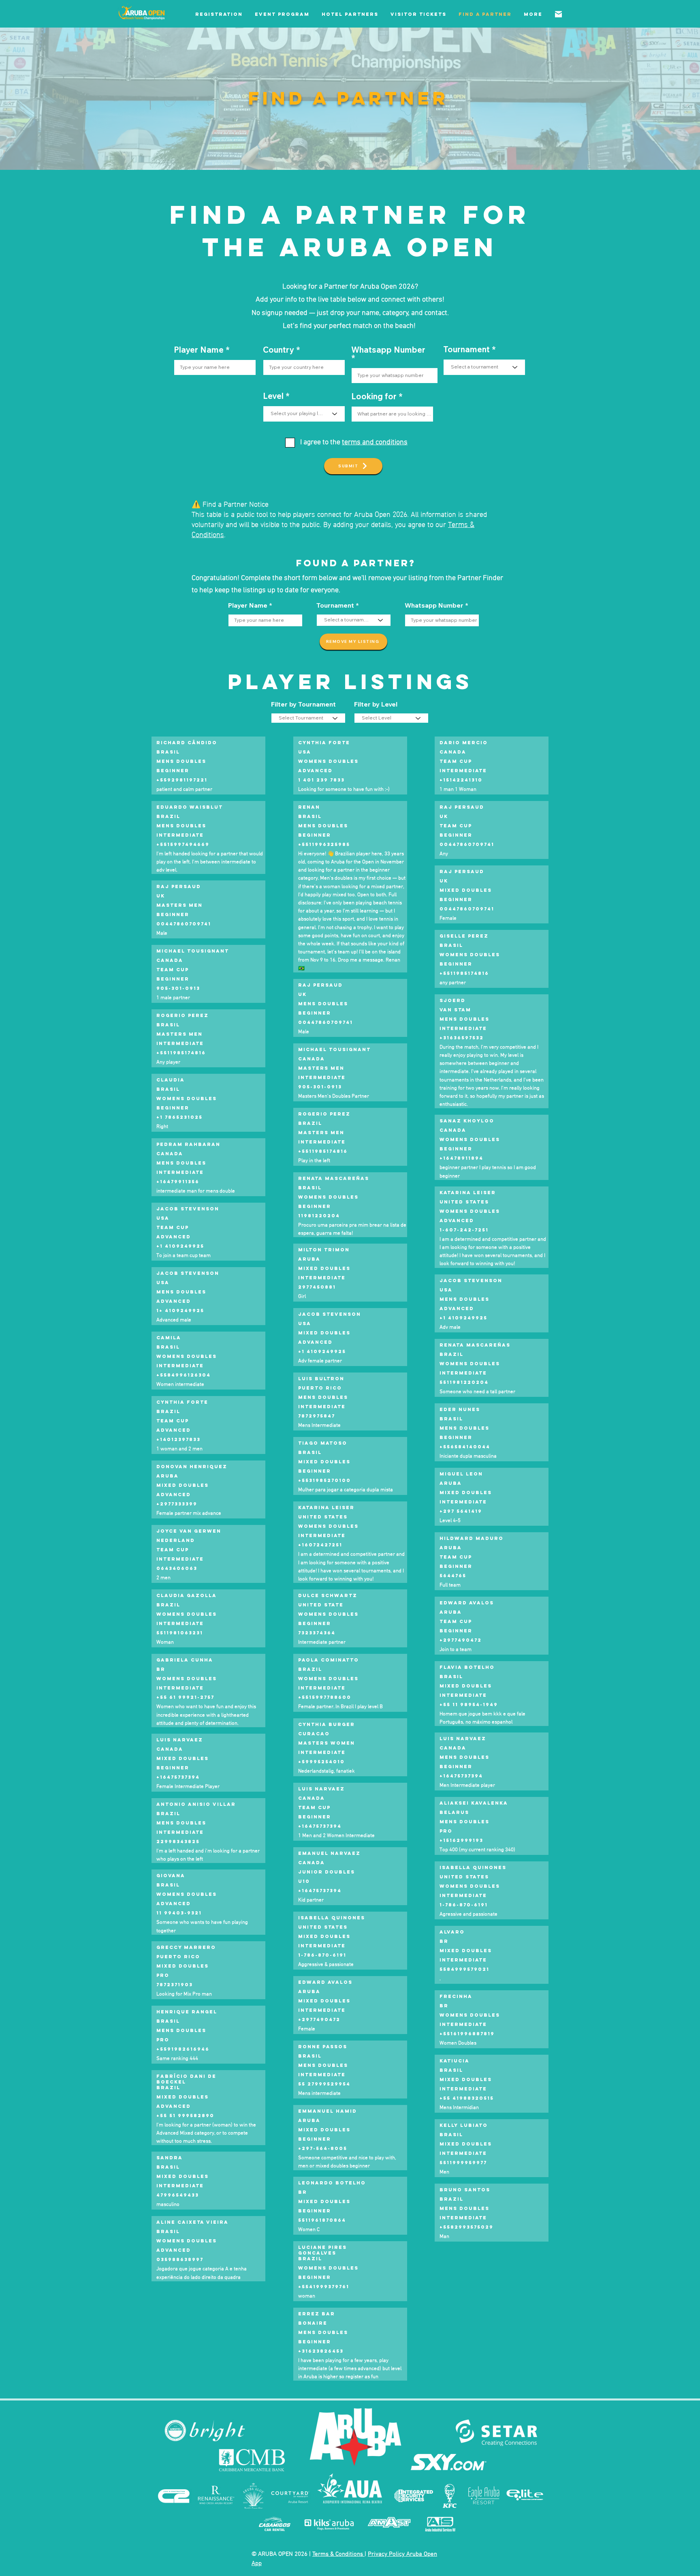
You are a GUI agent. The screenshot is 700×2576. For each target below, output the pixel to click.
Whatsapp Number (388, 350)
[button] (219, 14)
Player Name (199, 350)
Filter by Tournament (303, 704)
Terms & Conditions (338, 2554)
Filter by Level (376, 704)
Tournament (466, 349)
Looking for (374, 396)
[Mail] (558, 14)
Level (273, 396)
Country (279, 350)
